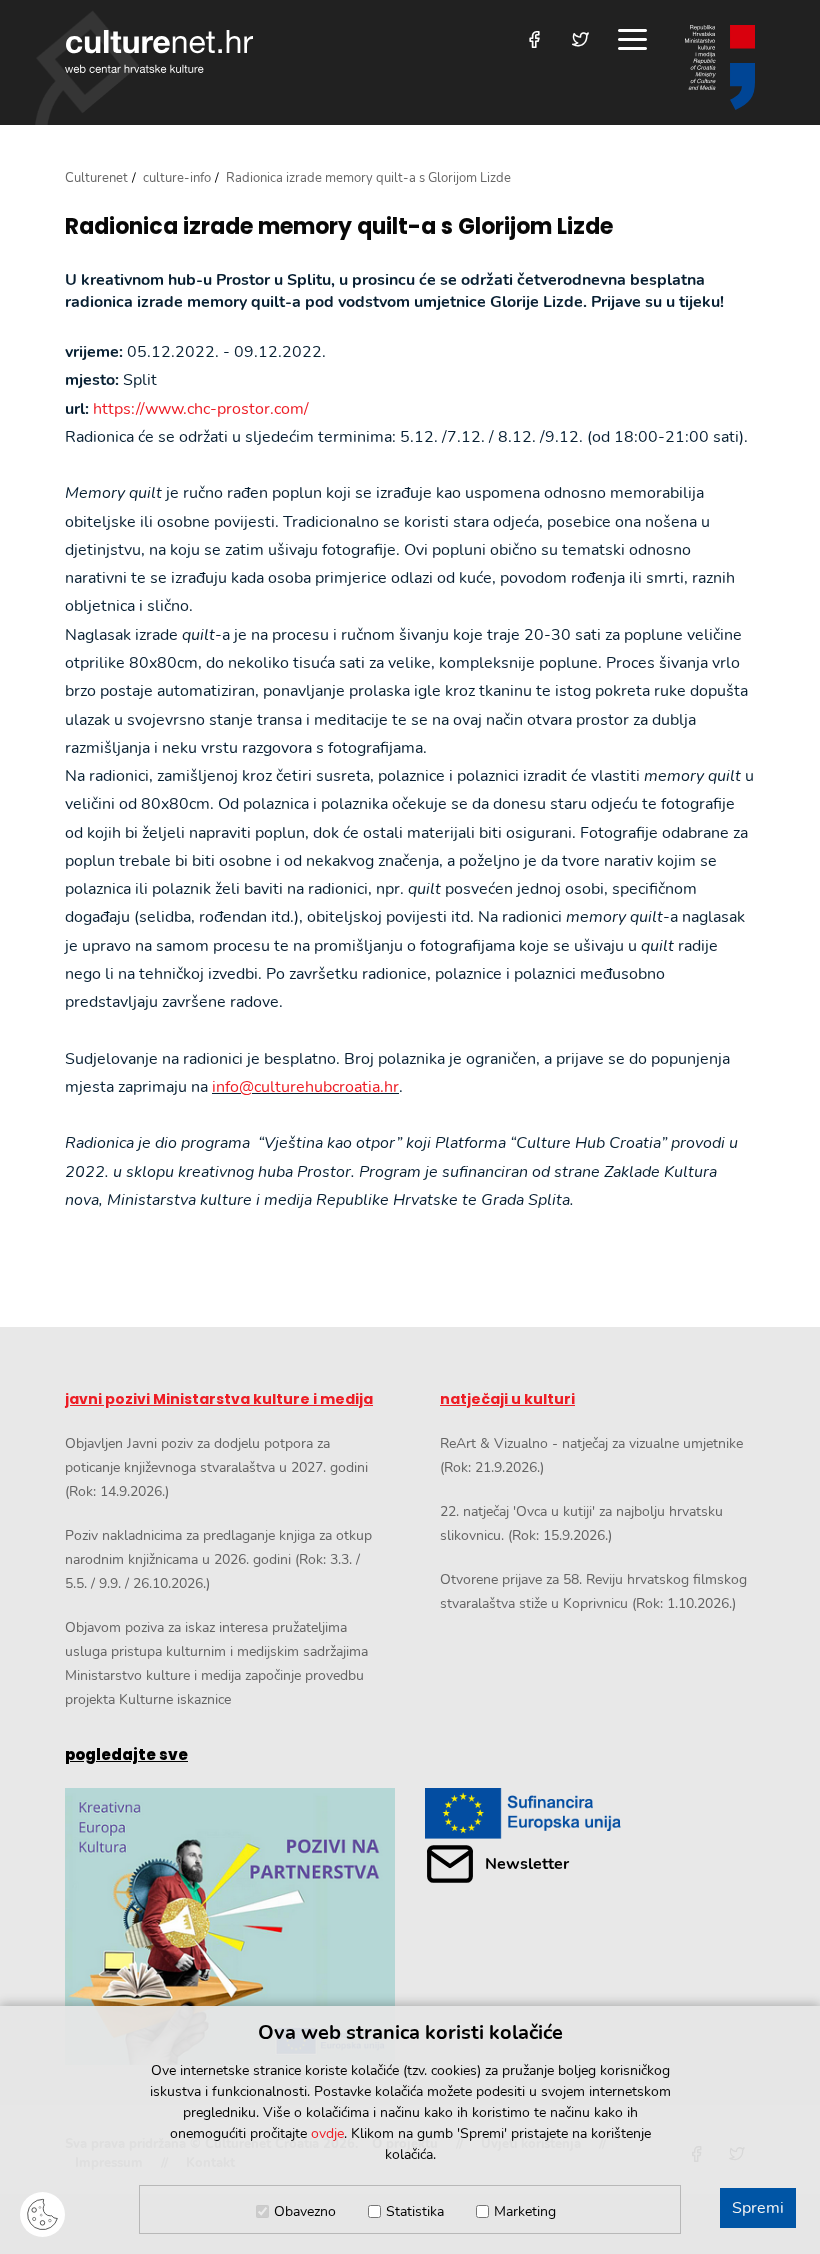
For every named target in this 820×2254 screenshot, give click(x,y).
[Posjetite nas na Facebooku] (534, 39)
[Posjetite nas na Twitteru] (580, 39)
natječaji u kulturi (507, 1399)
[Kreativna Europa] (590, 1813)
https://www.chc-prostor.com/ (201, 409)
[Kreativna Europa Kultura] (230, 1926)
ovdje (327, 2133)
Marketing (525, 2211)
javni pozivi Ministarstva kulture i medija (219, 1399)
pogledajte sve (126, 1754)
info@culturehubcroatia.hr (305, 1087)
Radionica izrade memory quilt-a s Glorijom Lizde (339, 227)
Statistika (415, 2211)
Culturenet (96, 178)
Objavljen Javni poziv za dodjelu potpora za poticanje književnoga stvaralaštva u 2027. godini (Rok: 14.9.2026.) (216, 1467)
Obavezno (305, 2211)
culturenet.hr (159, 51)
